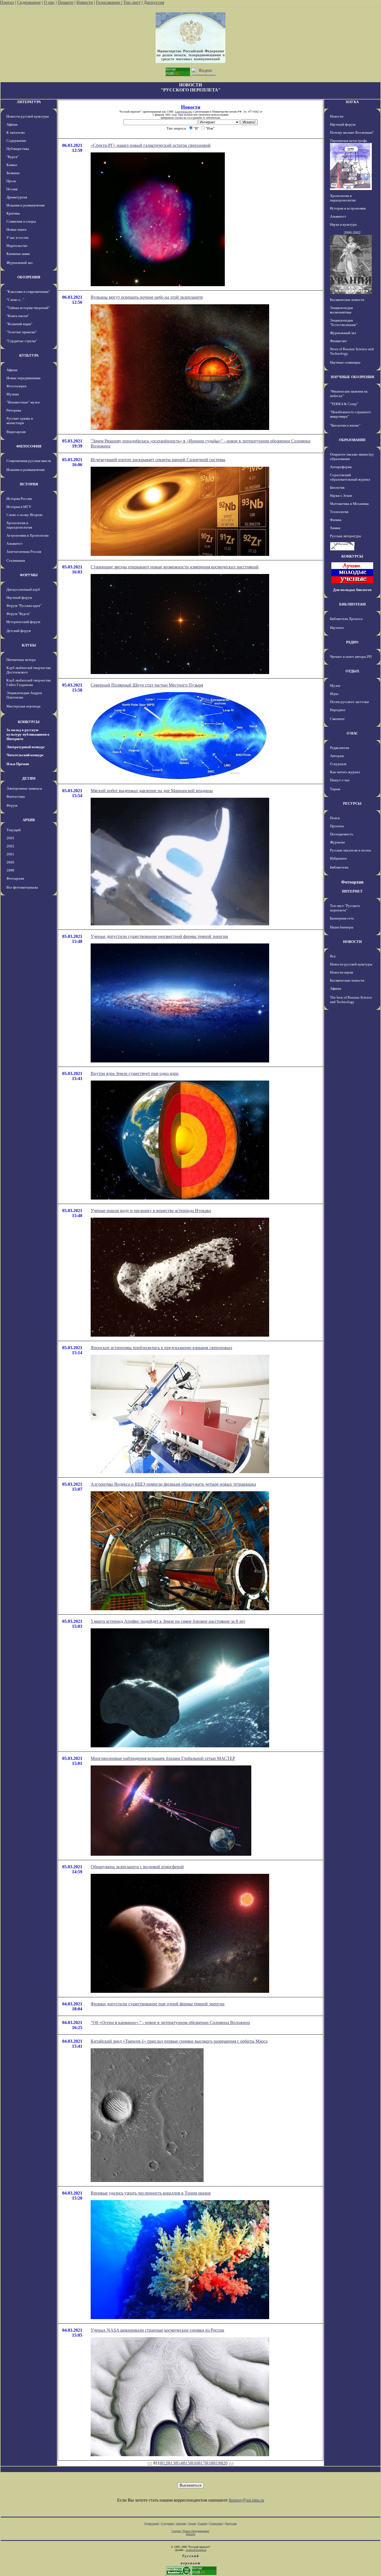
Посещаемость (342, 834)
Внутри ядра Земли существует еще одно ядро (135, 1073)
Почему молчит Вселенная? (352, 132)
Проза (11, 181)
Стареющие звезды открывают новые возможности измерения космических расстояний (175, 567)
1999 (10, 870)
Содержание (29, 2)
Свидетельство (184, 112)
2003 (10, 838)
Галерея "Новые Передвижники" (191, 2531)
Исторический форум (23, 622)
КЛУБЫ (29, 645)
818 (209, 2463)
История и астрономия (348, 208)
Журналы (337, 842)
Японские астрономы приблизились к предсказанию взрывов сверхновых (161, 1348)
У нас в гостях (18, 238)
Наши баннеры (342, 927)
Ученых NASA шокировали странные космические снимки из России (157, 2330)
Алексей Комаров (196, 2550)
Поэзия (12, 189)
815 (187, 2463)
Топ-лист (132, 2)
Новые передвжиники (23, 378)
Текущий (14, 830)
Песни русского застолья (349, 702)
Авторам (337, 756)
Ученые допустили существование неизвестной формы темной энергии (159, 936)
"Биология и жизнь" (345, 425)
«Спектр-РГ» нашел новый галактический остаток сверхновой (151, 145)
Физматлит (338, 341)
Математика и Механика (349, 504)
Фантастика (16, 796)
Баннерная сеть (342, 918)
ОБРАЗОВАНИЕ (352, 440)
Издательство (17, 246)
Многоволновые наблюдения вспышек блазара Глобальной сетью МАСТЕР (163, 1758)
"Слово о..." (15, 300)
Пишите (66, 2)
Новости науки (342, 972)
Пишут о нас (340, 780)
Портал (7, 2)
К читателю (16, 132)
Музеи (335, 686)
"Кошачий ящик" (19, 324)
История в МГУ (19, 507)
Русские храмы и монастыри (20, 421)
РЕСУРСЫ (352, 803)
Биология (337, 487)
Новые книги (16, 229)
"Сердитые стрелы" (22, 341)
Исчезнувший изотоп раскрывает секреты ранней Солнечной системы (158, 460)
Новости (85, 2)
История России (19, 499)
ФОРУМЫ (29, 575)
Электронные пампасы (24, 788)
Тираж (335, 789)
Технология (339, 512)
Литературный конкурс (26, 747)
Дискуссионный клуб (23, 589)
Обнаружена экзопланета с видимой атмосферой (137, 1867)
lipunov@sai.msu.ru (246, 2500)
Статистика (216, 2523)
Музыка (13, 394)
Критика (13, 213)
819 (217, 2463)
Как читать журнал (345, 772)
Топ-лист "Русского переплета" (345, 908)
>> (231, 2463)
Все (333, 956)
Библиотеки (339, 867)
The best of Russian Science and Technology (351, 1000)
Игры (334, 694)
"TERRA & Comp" (344, 404)
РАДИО (352, 642)
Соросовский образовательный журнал (350, 477)
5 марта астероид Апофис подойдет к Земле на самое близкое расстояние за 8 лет (168, 1621)
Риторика (14, 410)
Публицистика (18, 149)
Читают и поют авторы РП (351, 657)
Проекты (337, 826)
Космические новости (347, 300)
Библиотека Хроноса (346, 619)
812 (164, 2463)
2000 (10, 862)
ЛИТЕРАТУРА (29, 102)
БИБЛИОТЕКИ (352, 604)
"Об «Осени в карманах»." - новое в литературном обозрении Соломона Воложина (170, 2022)
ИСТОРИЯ (29, 484)
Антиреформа (341, 467)
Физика (336, 520)
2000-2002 (352, 233)
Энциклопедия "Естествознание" (344, 323)
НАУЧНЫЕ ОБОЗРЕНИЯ (352, 377)
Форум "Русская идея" (24, 606)
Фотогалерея (16, 386)
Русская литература (345, 536)
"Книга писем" (18, 316)
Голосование (109, 2)
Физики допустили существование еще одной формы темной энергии (158, 2004)
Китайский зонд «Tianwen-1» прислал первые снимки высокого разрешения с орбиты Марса (179, 2041)
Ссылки (203, 2523)
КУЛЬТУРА (29, 355)
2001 (10, 854)
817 (202, 2463)
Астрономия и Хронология (27, 535)
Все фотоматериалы (22, 887)
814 (179, 2463)
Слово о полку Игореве (25, 515)
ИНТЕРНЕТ (352, 891)
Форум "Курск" (18, 614)
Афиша (12, 124)
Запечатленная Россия (24, 552)
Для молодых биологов (352, 590)
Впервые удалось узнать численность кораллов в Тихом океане (151, 2193)
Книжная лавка (18, 254)
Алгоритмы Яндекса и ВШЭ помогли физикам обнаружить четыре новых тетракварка (173, 1484)
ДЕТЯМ (29, 778)
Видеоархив (16, 432)
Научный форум (19, 598)
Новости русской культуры (28, 116)
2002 (10, 846)
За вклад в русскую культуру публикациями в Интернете (28, 734)
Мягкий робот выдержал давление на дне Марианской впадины (152, 791)
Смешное (337, 719)
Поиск (335, 818)
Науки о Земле (341, 496)
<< (150, 2463)
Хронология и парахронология (19, 525)
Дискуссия (154, 2)
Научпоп (337, 628)
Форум (12, 805)
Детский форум (19, 631)
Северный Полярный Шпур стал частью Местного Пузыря (147, 685)
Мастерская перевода (23, 706)
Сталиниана (16, 560)
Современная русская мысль (29, 461)
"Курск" (13, 157)
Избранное (338, 858)
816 (194, 2463)
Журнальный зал (19, 263)
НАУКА (352, 102)
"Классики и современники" (28, 292)
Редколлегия (339, 748)
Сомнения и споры (21, 221)
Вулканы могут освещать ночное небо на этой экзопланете (147, 297)
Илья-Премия (18, 764)
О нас (49, 2)
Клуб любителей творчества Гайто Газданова (29, 683)
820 (224, 2463)
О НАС (352, 733)
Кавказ (12, 165)
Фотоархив (15, 878)
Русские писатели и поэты (350, 850)
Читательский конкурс (25, 755)
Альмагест (15, 543)
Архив (192, 2523)
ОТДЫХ (352, 671)
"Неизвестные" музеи (23, 402)
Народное (338, 710)
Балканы (13, 173)
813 (172, 2463)
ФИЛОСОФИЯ (29, 446)
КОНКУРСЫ (29, 722)
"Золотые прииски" (21, 332)
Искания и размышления (26, 205)
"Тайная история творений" (28, 308)
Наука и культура (343, 224)
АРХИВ (29, 820)
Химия (335, 528)
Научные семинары (345, 362)
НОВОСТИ (352, 942)
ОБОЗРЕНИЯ (29, 277)
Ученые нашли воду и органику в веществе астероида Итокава (151, 1211)
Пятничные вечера (21, 660)
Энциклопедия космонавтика (341, 310)
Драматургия (17, 197)
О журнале (338, 764)
